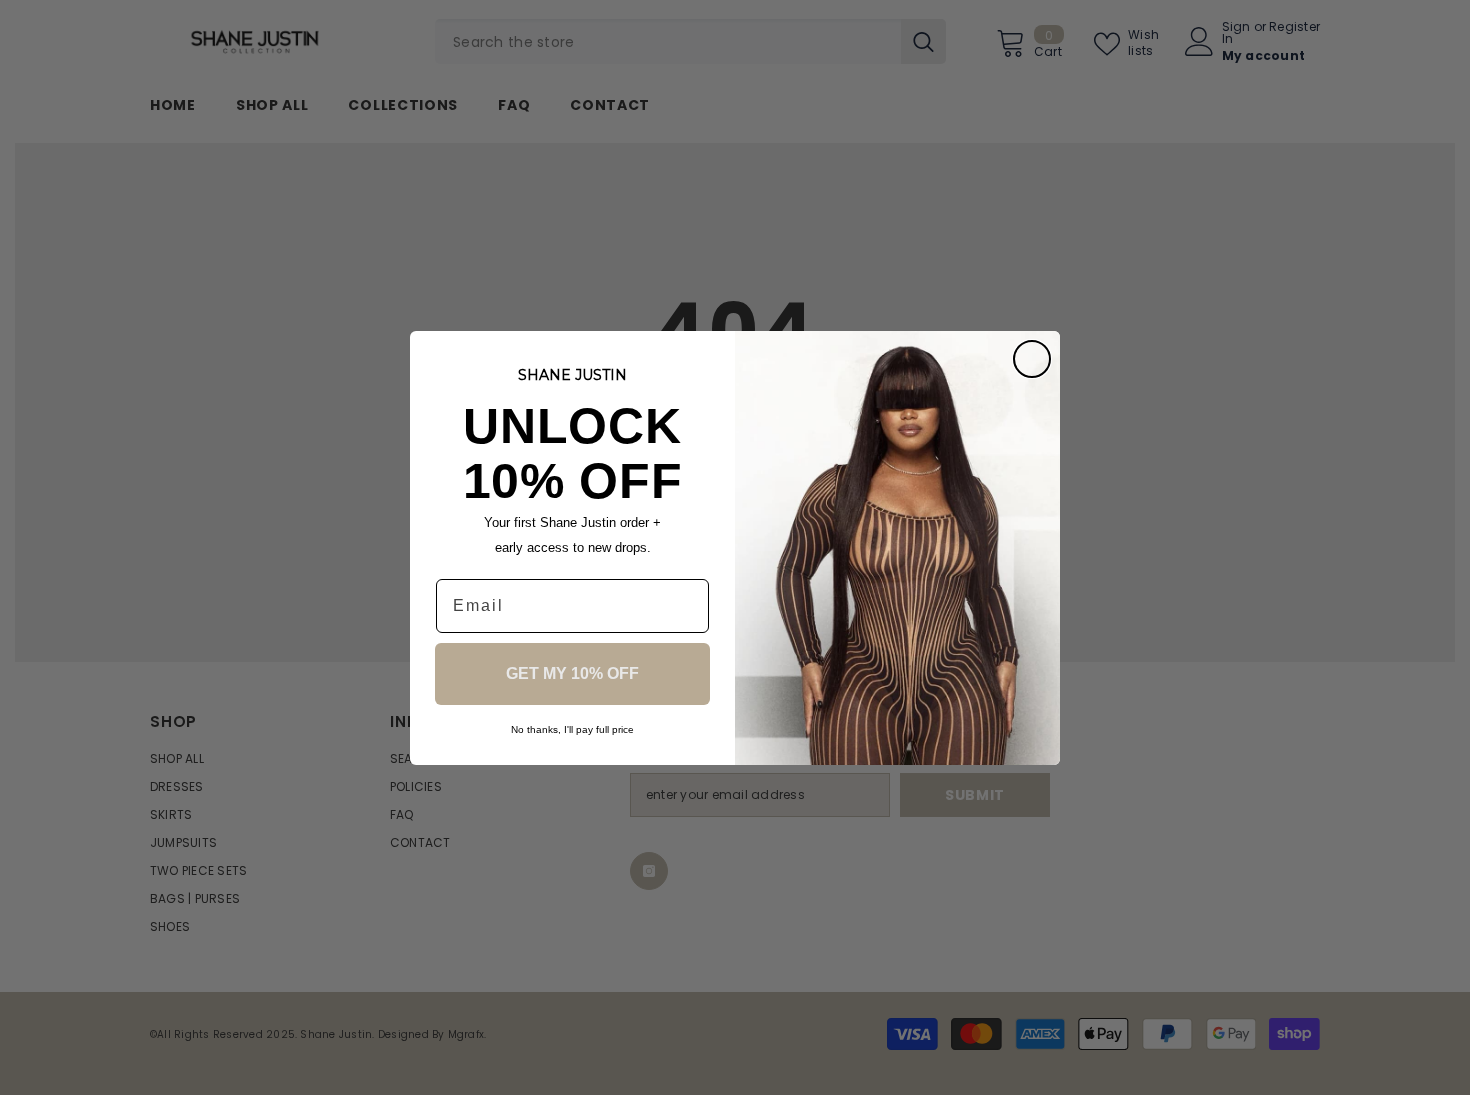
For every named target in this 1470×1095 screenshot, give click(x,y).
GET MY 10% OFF (572, 673)
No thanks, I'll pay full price (572, 729)
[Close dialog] (1032, 359)
